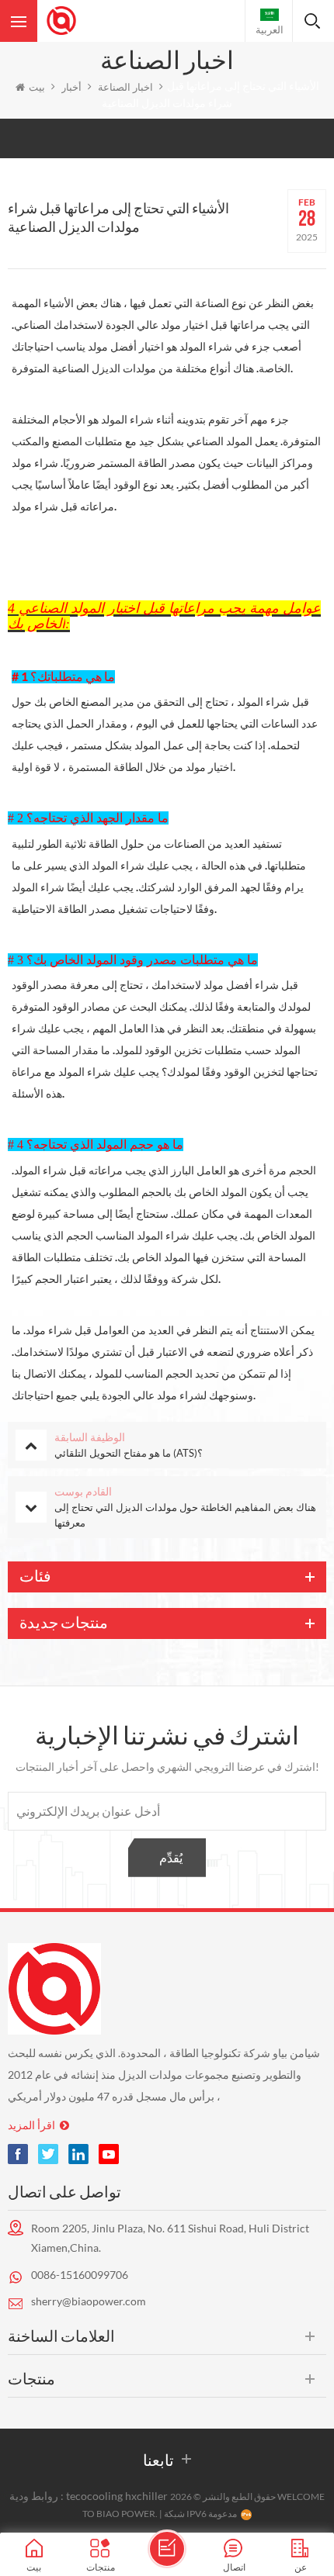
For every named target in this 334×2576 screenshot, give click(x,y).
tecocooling (94, 2496)
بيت (37, 87)
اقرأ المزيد (31, 2125)
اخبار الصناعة (125, 87)
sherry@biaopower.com (89, 2301)
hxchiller (146, 2496)
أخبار (71, 87)
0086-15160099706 (80, 2275)
